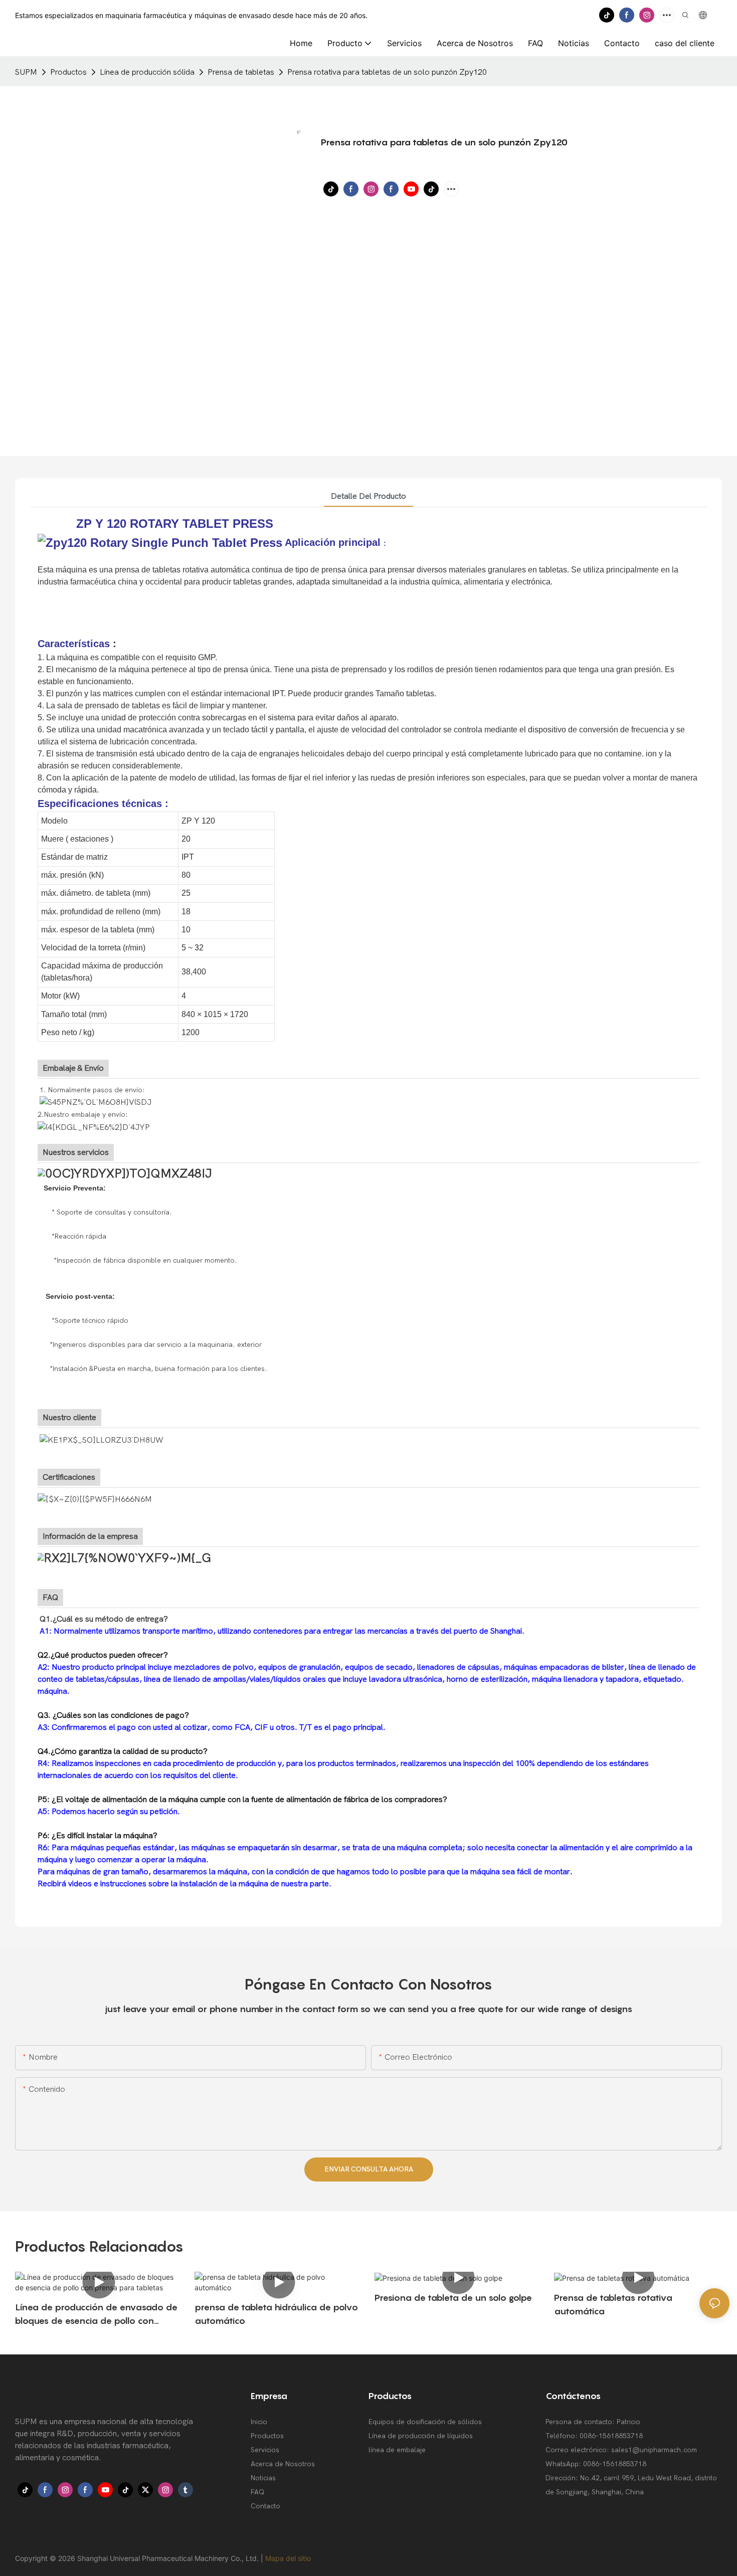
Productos (68, 72)
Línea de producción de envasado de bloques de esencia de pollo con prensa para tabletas (96, 2315)
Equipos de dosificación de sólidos (425, 2422)
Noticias (263, 2478)
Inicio (259, 2422)
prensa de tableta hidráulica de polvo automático (276, 2314)
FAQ (257, 2492)
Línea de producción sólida (147, 72)
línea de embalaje (397, 2450)
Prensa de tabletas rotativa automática (613, 2304)
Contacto (265, 2506)
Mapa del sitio (288, 2558)
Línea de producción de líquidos (421, 2436)
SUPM (26, 72)
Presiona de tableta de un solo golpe (453, 2298)
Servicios (265, 2450)
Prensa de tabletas (241, 72)
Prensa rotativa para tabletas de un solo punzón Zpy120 (387, 72)
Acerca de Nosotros (283, 2464)
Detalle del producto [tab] (368, 496)
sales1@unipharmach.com (654, 2450)
